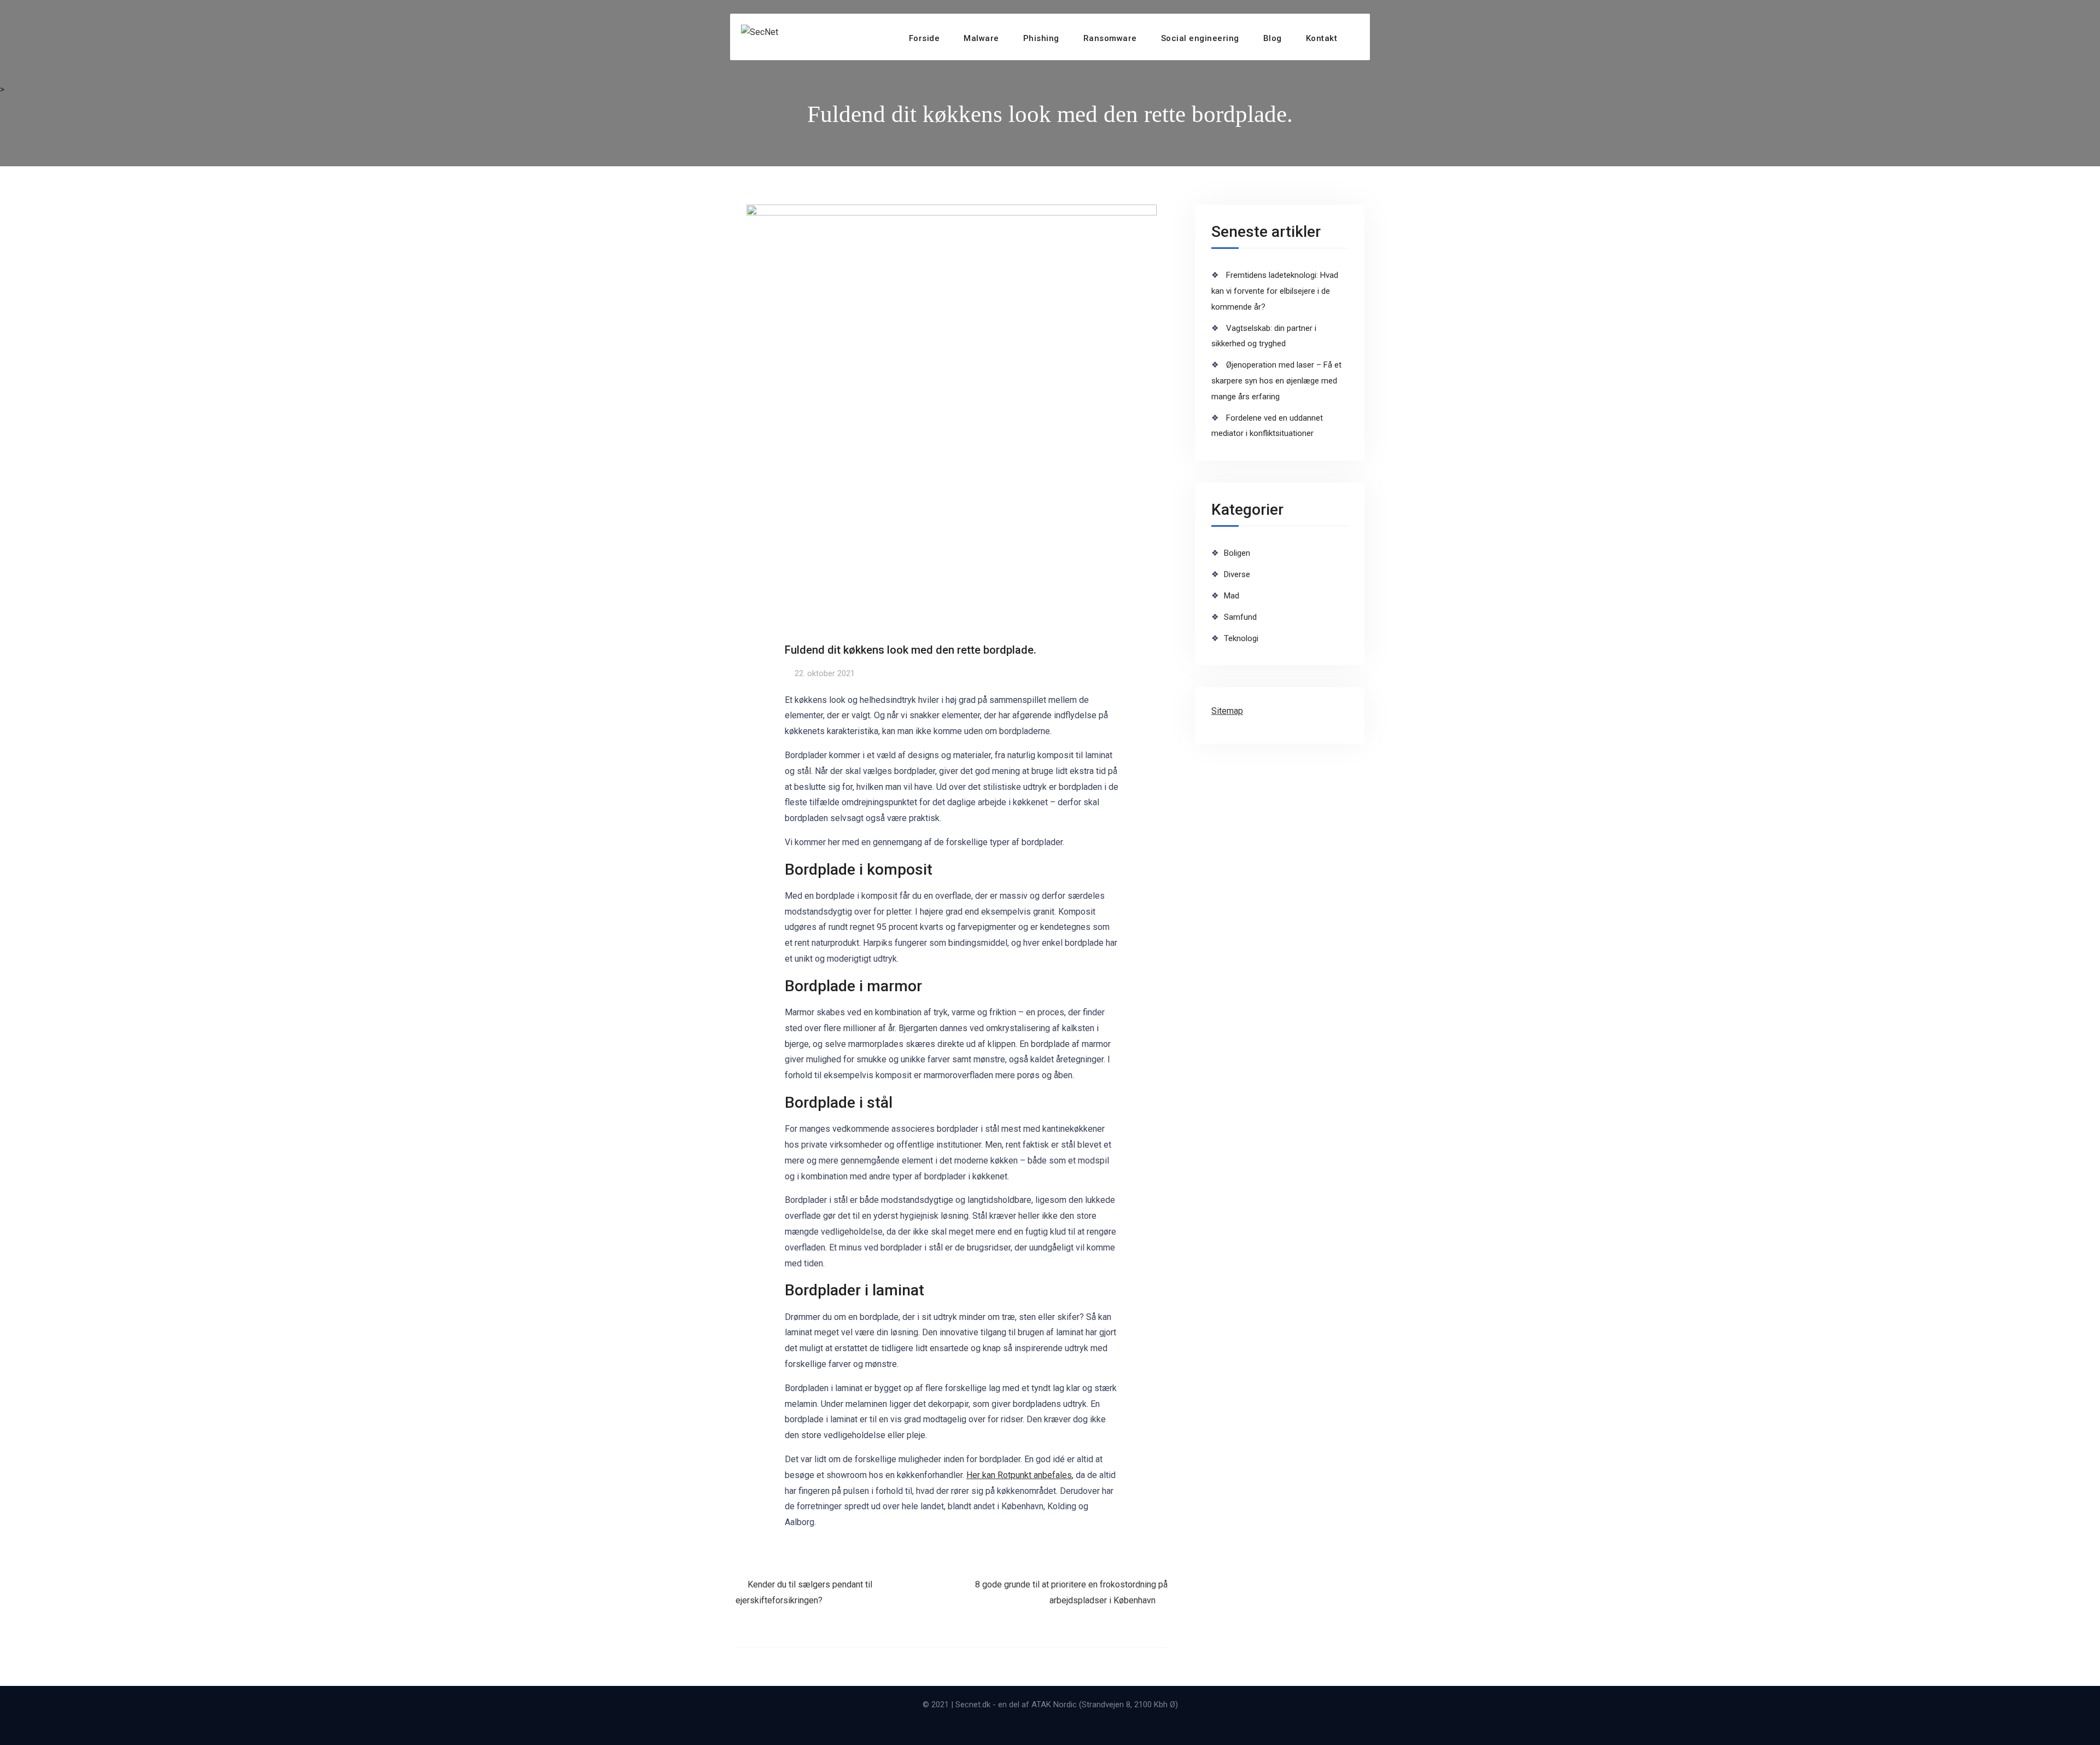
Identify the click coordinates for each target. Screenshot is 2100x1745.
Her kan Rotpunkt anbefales (1019, 1475)
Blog (1273, 38)
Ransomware (1110, 38)
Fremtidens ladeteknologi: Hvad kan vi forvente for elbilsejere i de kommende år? (1275, 291)
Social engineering (1200, 38)
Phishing (1041, 38)
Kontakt (1322, 38)
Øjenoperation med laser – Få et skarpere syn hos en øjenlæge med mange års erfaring (1276, 381)
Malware (981, 38)
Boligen (1237, 553)
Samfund (1240, 617)
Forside (924, 38)
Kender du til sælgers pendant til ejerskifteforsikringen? (804, 1592)
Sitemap (1227, 711)
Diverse (1237, 574)
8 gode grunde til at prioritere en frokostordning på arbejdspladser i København (1071, 1592)
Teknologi (1241, 638)
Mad (1232, 596)
